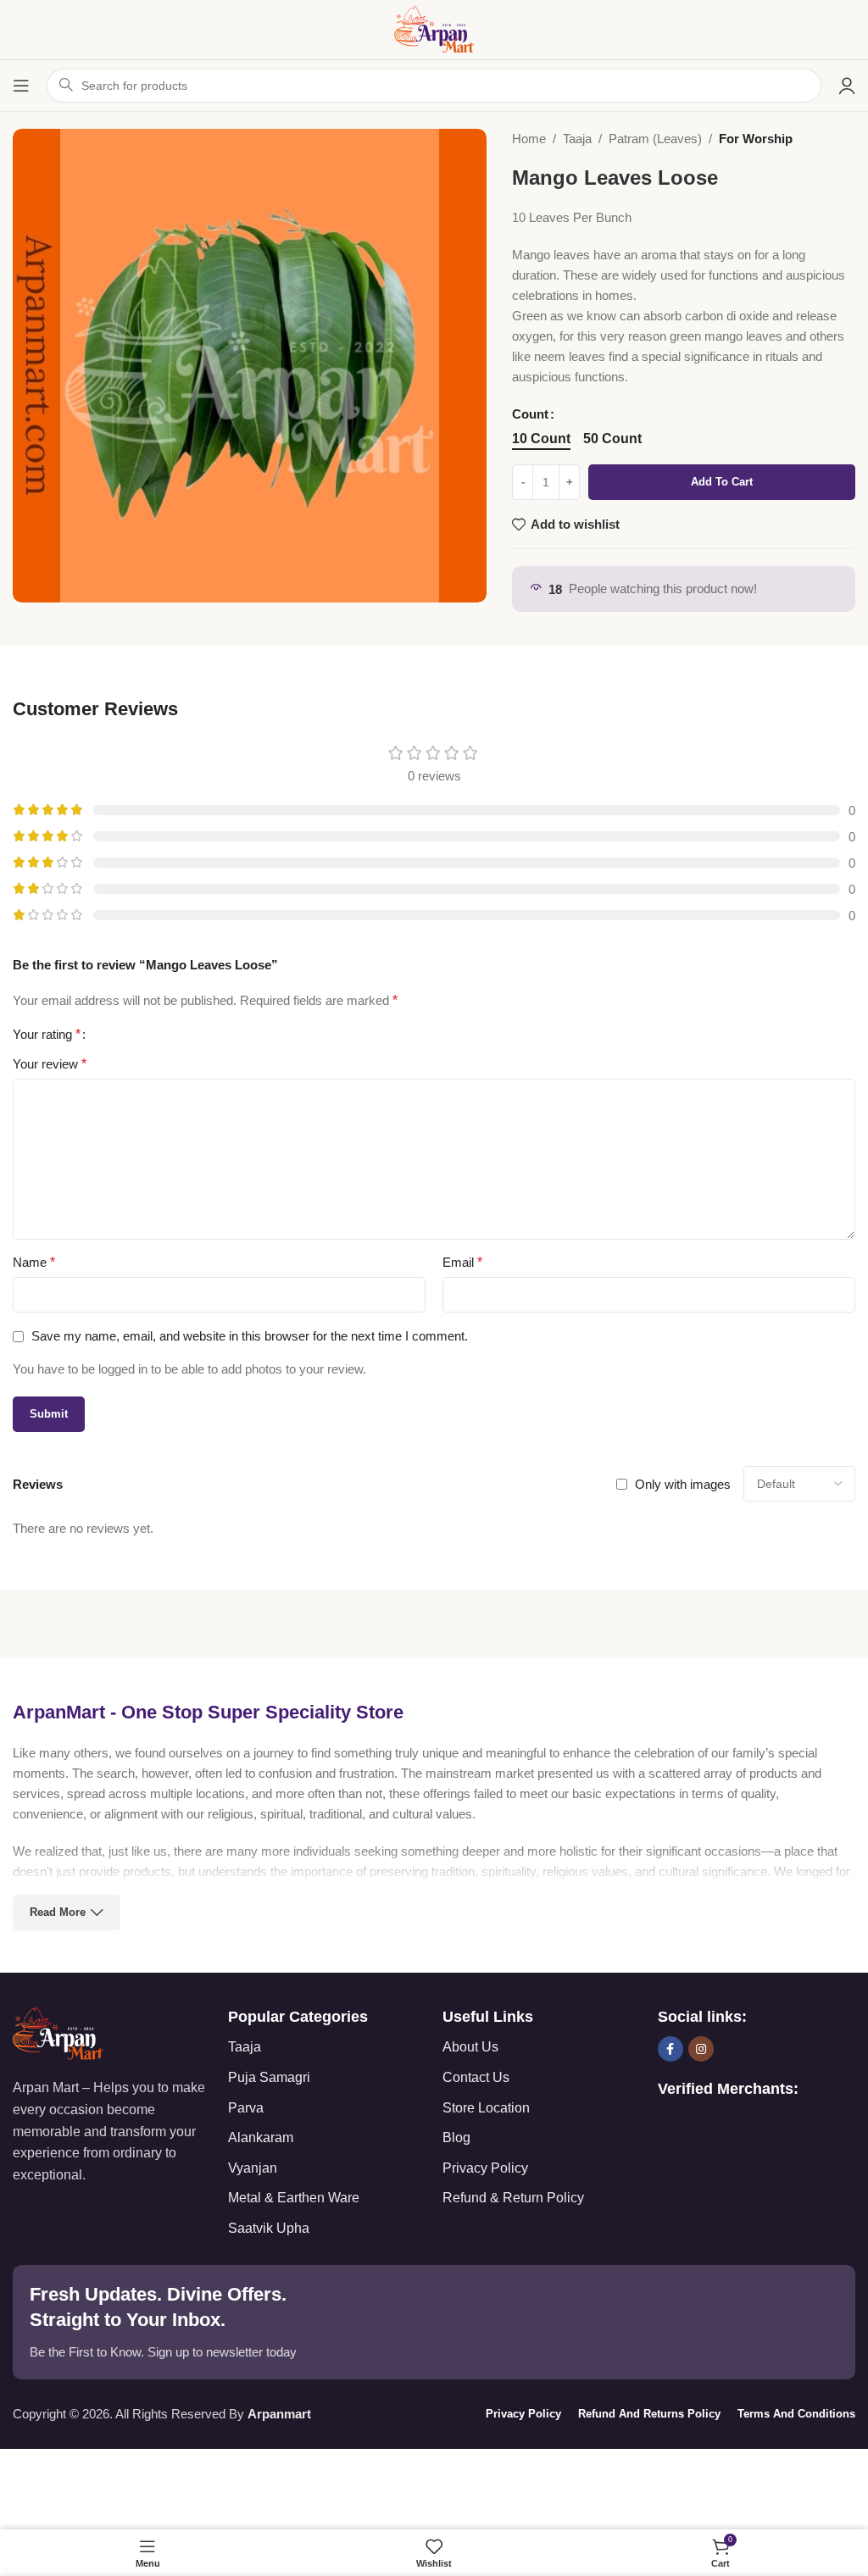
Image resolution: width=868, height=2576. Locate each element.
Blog (456, 2137)
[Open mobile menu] (21, 86)
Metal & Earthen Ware (294, 2198)
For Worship (756, 139)
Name (34, 1262)
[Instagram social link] (701, 2049)
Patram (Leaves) (655, 139)
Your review (50, 1064)
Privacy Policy (485, 2168)
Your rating (47, 1035)
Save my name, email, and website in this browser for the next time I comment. (250, 1336)
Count (530, 414)
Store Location (486, 2108)
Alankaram (261, 2137)
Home (529, 139)
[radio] (541, 439)
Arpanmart (279, 2414)
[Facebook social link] (670, 2049)
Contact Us (476, 2077)
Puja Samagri (269, 2077)
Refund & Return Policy (513, 2198)
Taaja (577, 139)
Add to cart (722, 482)
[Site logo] (434, 28)
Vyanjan (253, 2168)
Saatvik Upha (269, 2228)
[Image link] (58, 2032)
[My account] (847, 86)
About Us (470, 2047)
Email (462, 1262)
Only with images (683, 1484)
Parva (246, 2108)
